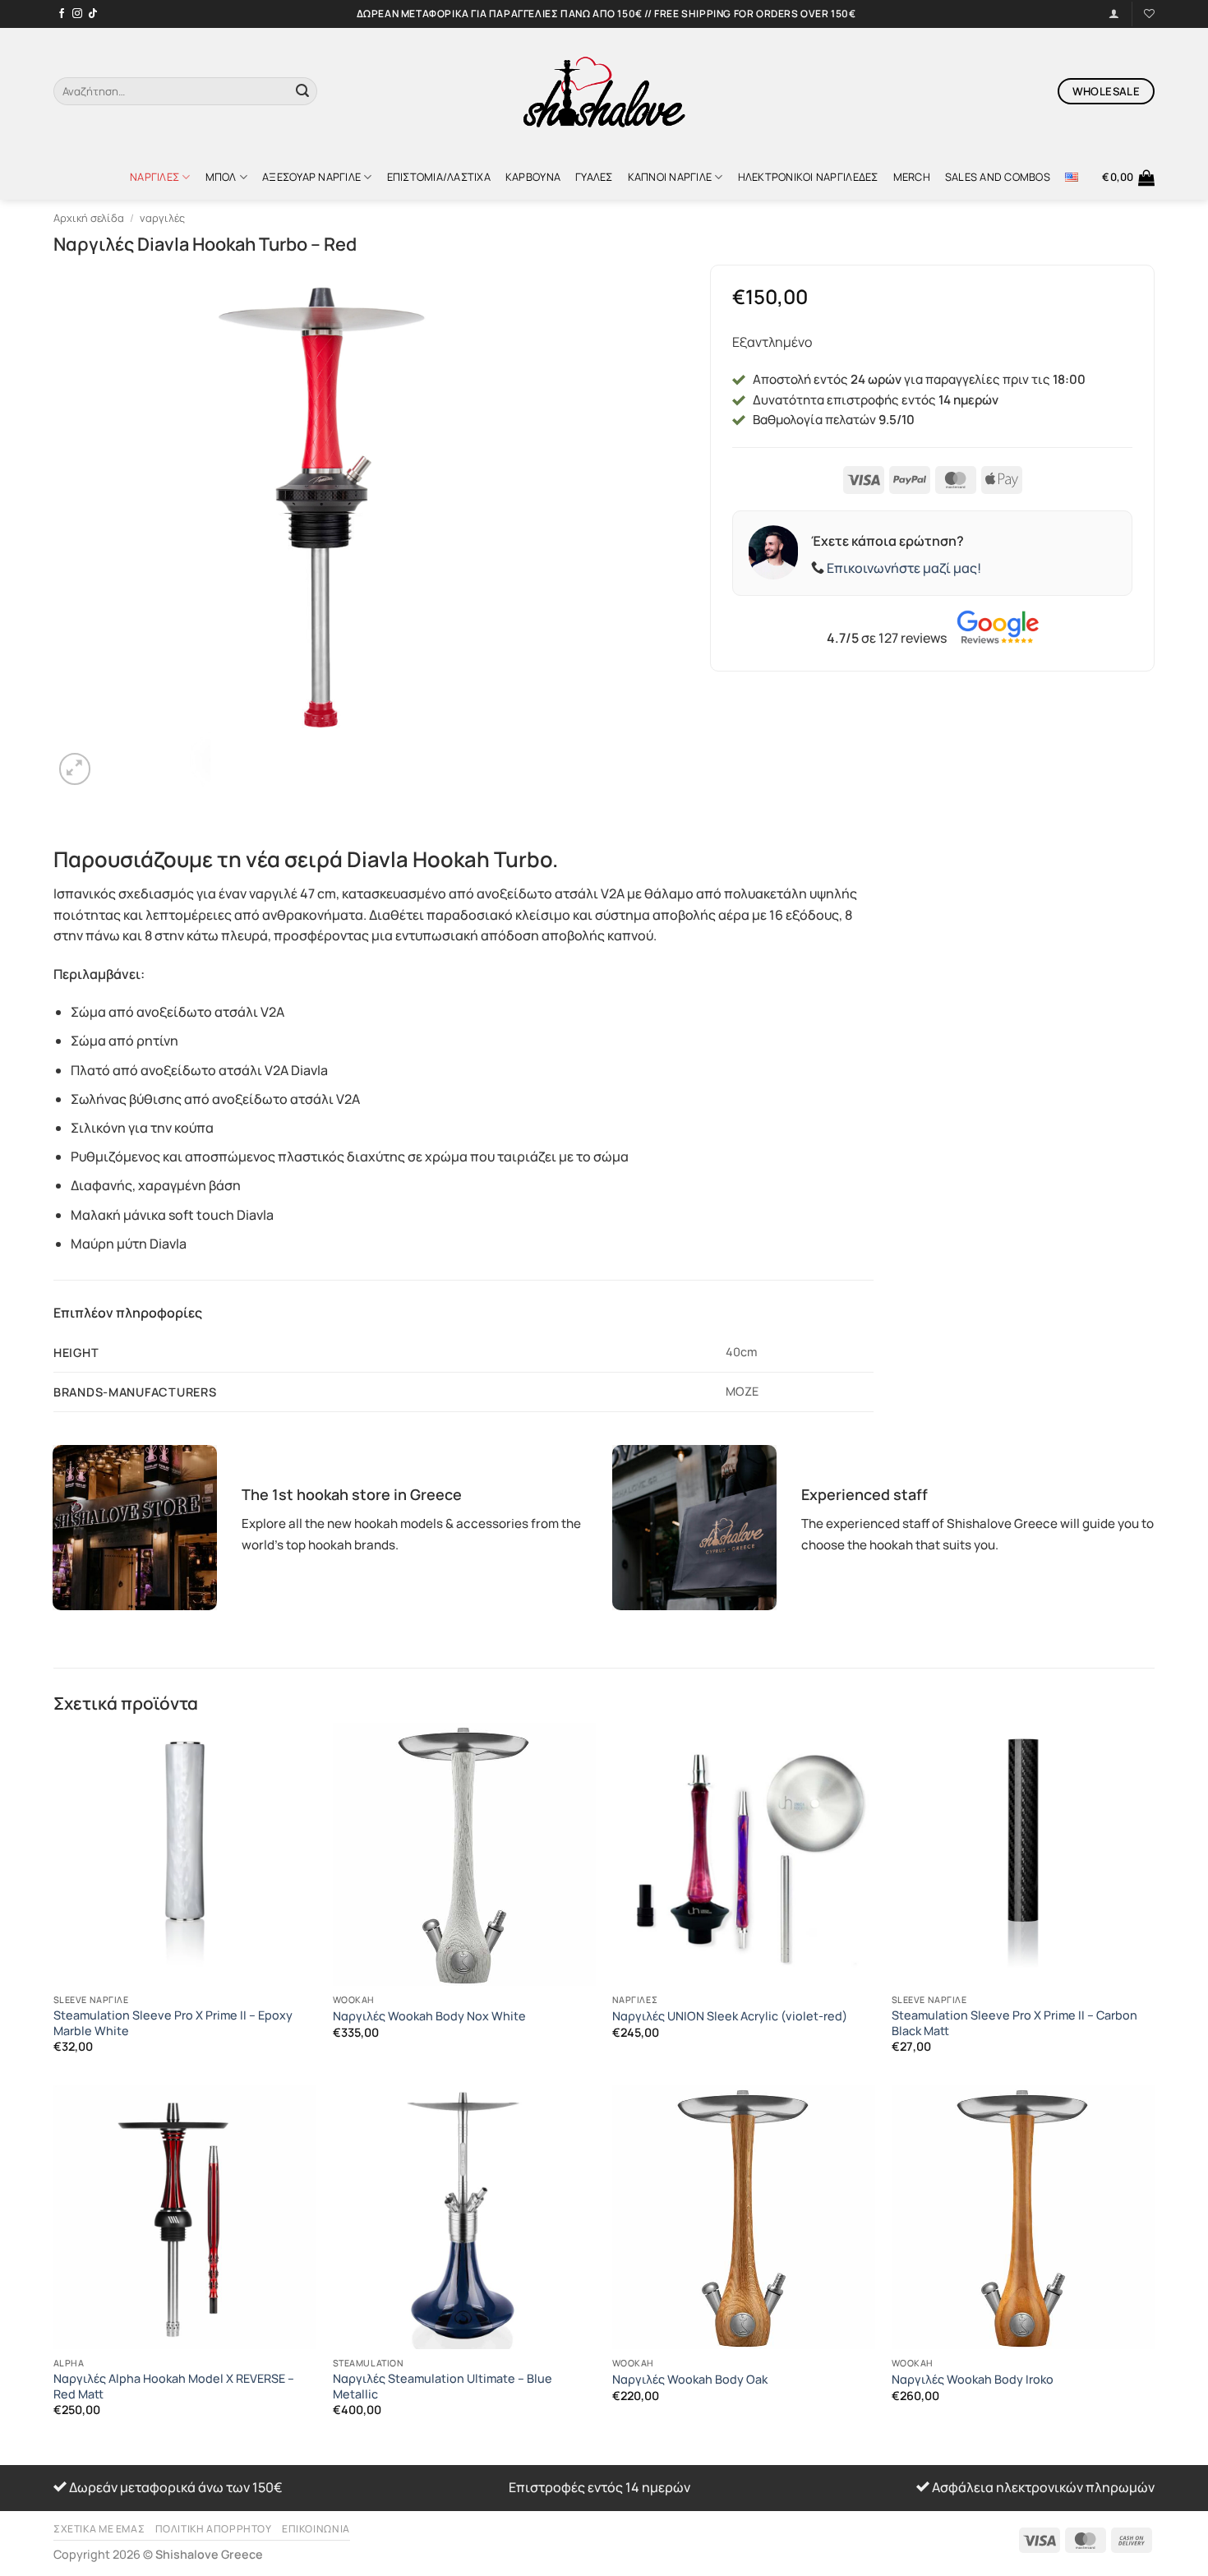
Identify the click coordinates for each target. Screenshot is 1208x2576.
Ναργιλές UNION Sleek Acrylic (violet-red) (730, 2016)
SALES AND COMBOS (998, 177)
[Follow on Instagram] (77, 14)
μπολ (221, 177)
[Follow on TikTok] (93, 14)
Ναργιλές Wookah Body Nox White (429, 2016)
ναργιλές (154, 177)
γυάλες (594, 177)
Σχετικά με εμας (99, 2529)
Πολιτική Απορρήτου (214, 2529)
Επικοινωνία (316, 2529)
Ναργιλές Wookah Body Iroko (973, 2380)
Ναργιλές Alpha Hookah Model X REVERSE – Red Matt (174, 2387)
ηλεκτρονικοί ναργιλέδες (808, 177)
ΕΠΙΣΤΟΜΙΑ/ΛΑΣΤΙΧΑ (439, 177)
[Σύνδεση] (1114, 14)
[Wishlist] (1149, 14)
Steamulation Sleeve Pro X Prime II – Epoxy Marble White (173, 2023)
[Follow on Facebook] (62, 14)
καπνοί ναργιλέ (670, 177)
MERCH (912, 177)
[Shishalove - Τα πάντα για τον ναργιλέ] (604, 91)
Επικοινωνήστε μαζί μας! (904, 568)
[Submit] (302, 91)
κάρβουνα (533, 177)
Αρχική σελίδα (89, 218)
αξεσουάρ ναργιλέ (311, 177)
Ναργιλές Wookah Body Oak (690, 2380)
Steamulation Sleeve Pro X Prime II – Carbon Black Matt (1014, 2023)
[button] (1128, 178)
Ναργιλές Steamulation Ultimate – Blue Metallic (443, 2387)
